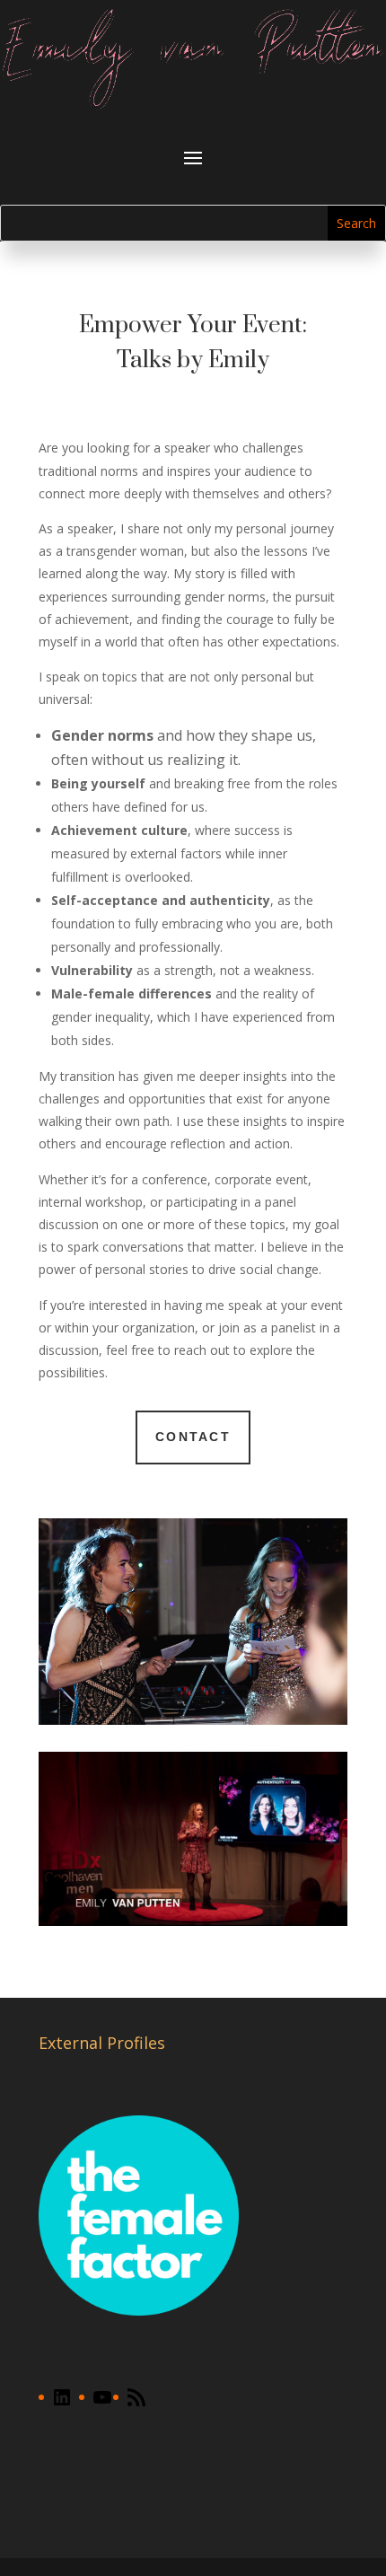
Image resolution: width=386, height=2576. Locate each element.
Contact (193, 1437)
